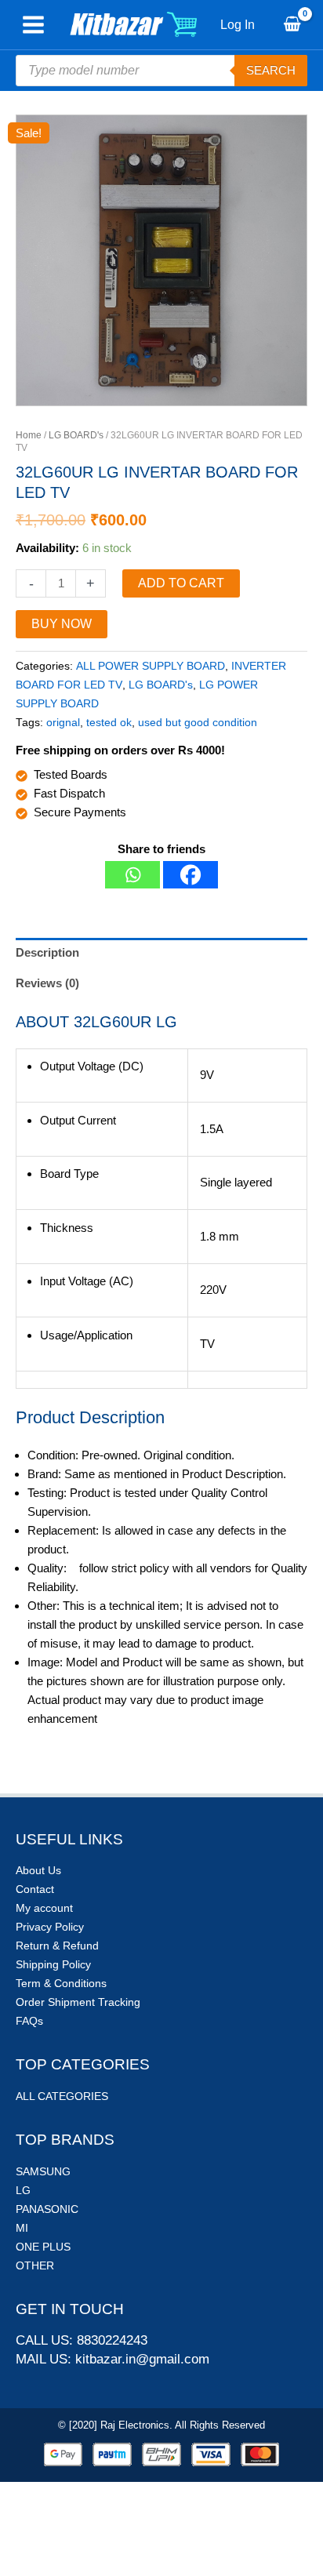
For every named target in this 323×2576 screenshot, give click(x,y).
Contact (35, 1889)
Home (29, 435)
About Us (38, 1870)
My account (44, 1908)
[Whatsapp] (132, 875)
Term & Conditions (61, 1983)
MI (22, 2228)
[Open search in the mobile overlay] (161, 71)
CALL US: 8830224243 (82, 2340)
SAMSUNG (43, 2171)
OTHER (35, 2265)
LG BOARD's (76, 435)
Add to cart (181, 583)
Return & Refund (57, 1946)
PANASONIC (47, 2209)
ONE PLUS (43, 2247)
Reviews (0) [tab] (47, 983)
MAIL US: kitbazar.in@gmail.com (113, 2359)
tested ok (109, 723)
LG (23, 2190)
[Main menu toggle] (33, 25)
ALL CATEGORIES (62, 2096)
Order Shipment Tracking (78, 2002)
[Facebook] (191, 875)
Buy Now (62, 624)
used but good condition (198, 723)
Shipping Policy (53, 1964)
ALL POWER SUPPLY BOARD (151, 666)
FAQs (29, 2021)
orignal (63, 723)
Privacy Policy (50, 1927)
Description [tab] (47, 952)
